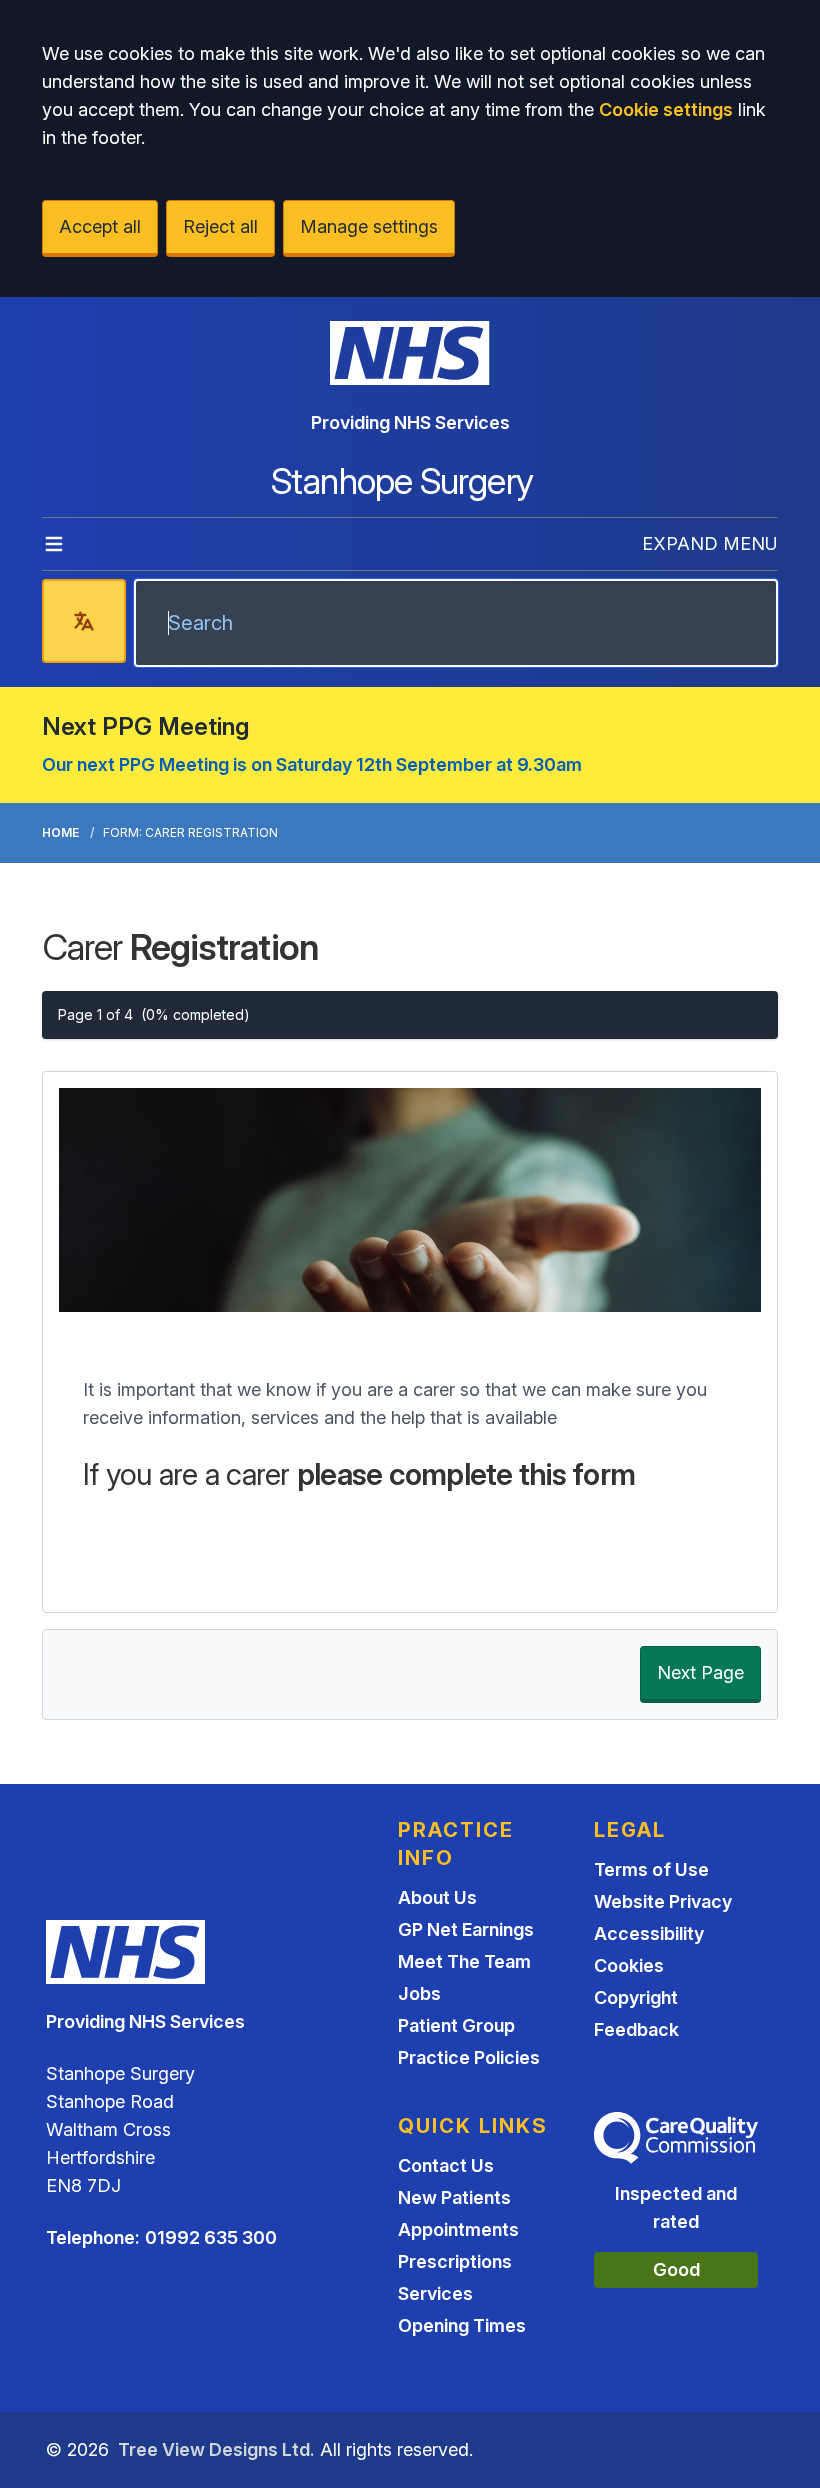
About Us (437, 1897)
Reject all (220, 226)
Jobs (419, 1993)
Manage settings (369, 226)
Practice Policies (469, 2057)
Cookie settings (666, 109)
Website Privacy (663, 1901)
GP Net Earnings (466, 1929)
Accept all (100, 226)
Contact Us (446, 2165)
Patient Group (456, 2025)
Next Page (700, 1672)
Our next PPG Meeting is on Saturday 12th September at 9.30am (312, 764)
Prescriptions (455, 2261)
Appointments (458, 2229)
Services (435, 2293)
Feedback (636, 2029)
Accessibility (649, 1933)
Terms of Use (651, 1869)
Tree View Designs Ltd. (216, 2449)
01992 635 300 (211, 2237)
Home (60, 832)
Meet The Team (464, 1961)
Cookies (629, 1965)
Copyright (636, 1997)
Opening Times (462, 2325)
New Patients (454, 2197)
